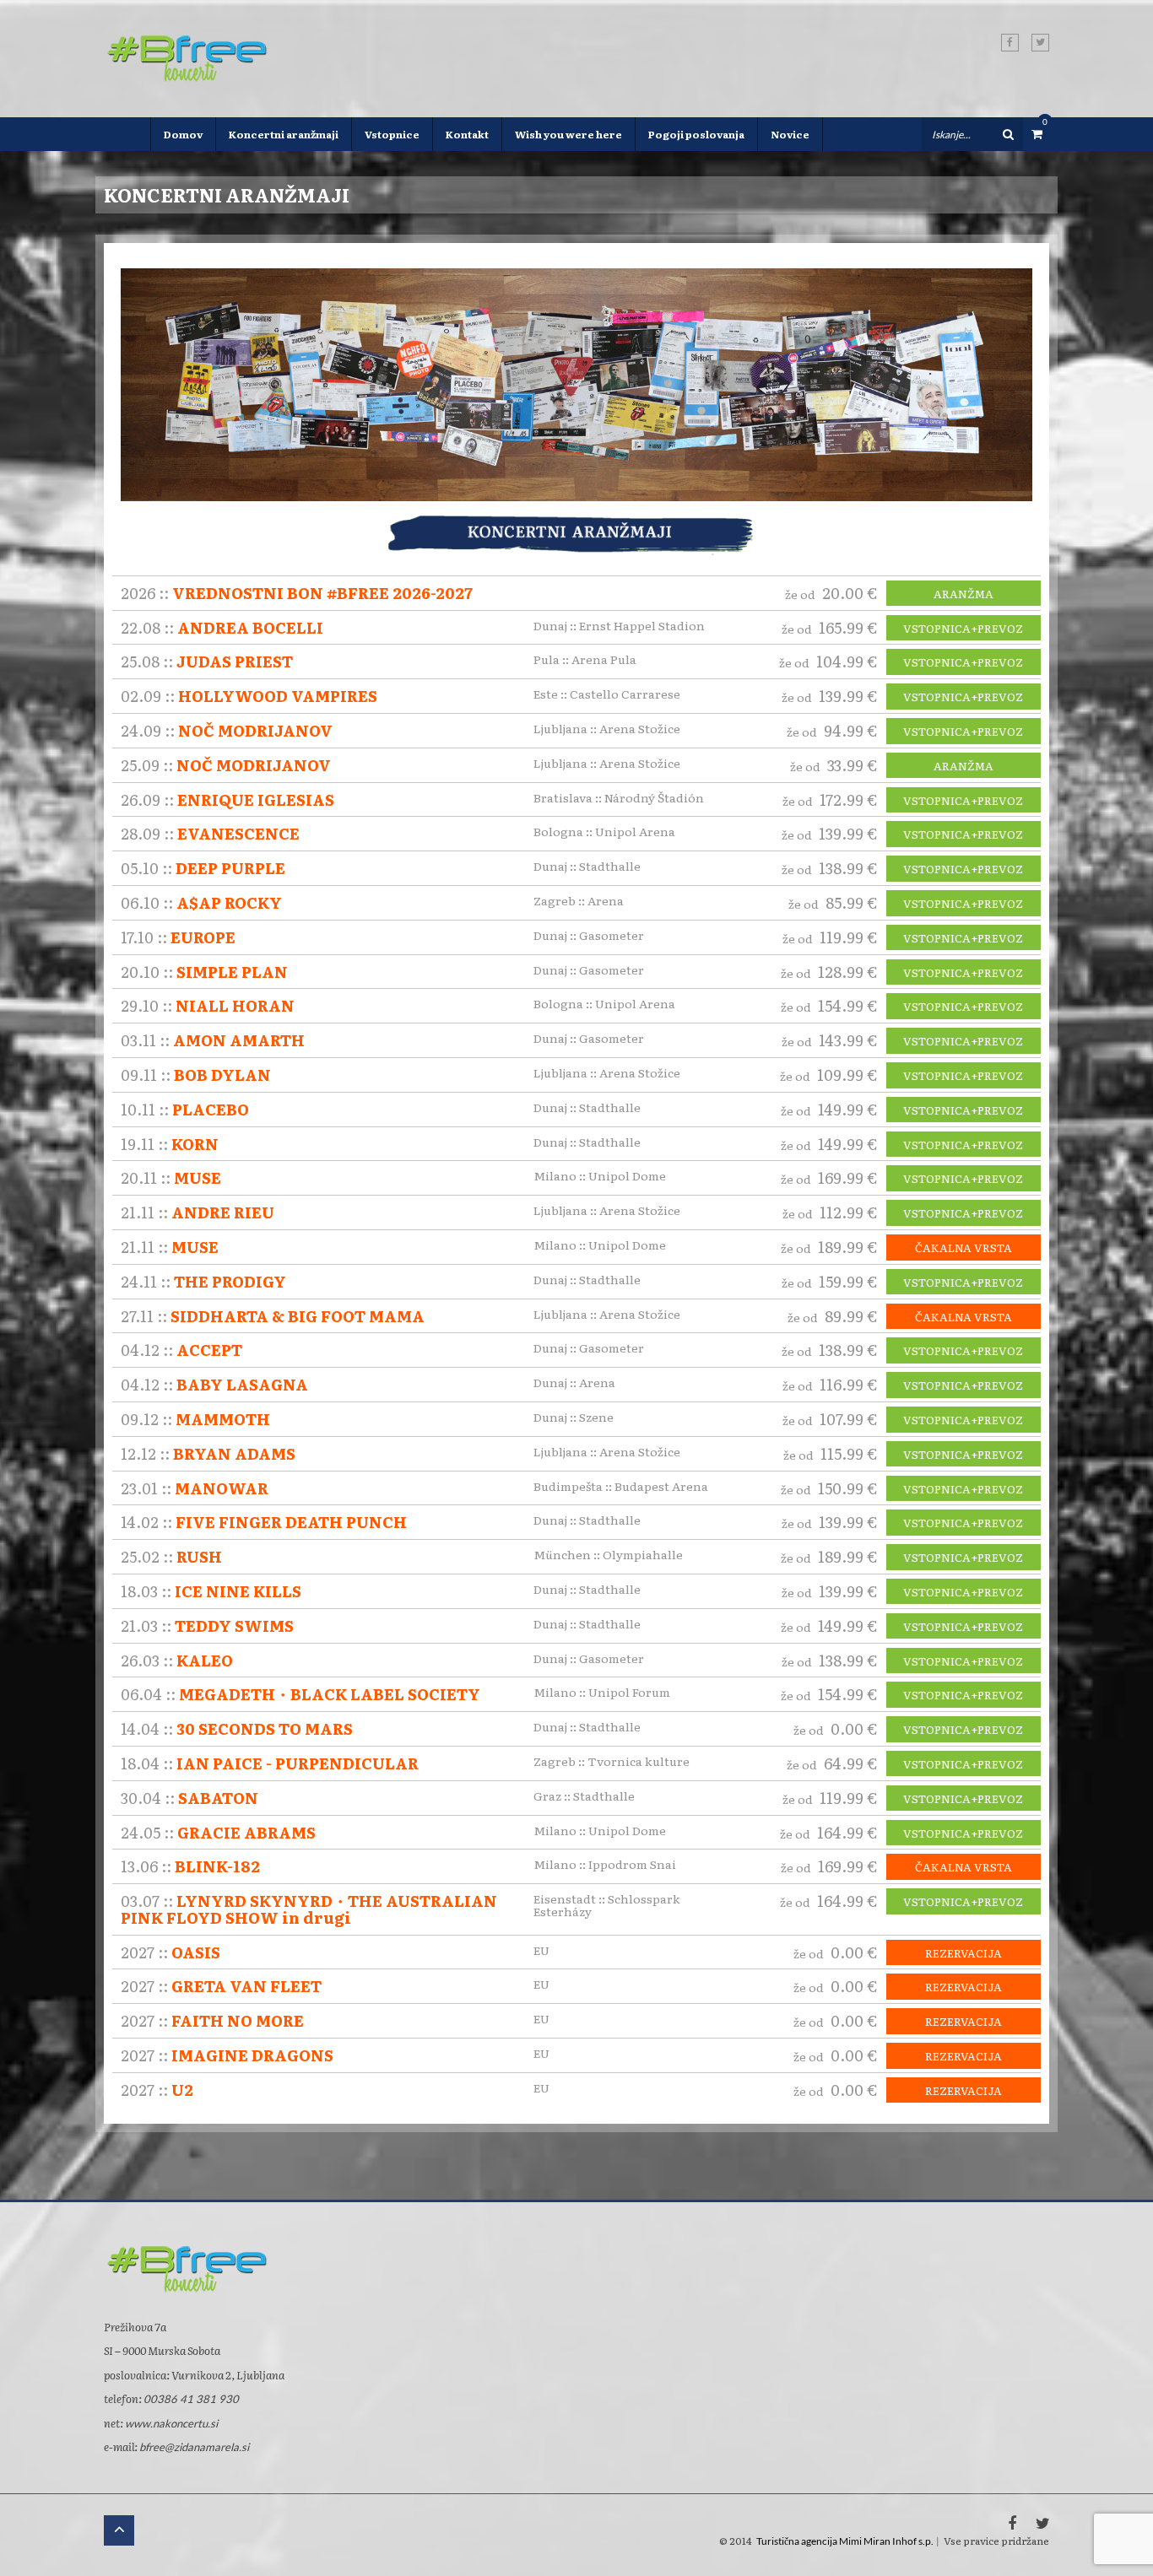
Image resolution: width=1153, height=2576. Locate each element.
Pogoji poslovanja (696, 134)
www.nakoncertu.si (171, 2423)
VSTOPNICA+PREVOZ (963, 629)
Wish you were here (568, 134)
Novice (790, 134)
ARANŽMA (964, 594)
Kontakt (467, 134)
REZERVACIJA (964, 1953)
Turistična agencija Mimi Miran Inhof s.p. (845, 2541)
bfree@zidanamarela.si (194, 2447)
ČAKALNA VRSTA (964, 1248)
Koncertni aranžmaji (284, 134)
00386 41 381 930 (191, 2399)
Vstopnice (392, 134)
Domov (183, 134)
